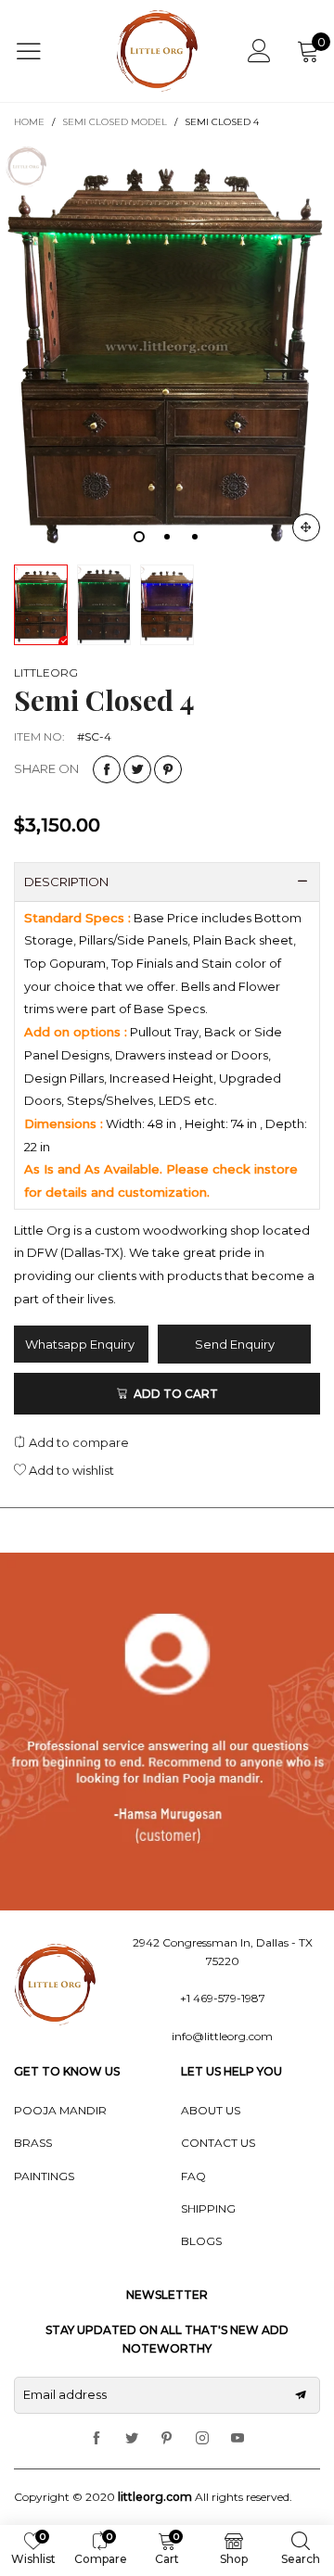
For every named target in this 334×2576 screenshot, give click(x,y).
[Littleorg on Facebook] (96, 2439)
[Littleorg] (158, 51)
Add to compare (77, 1442)
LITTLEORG (46, 673)
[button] (301, 2395)
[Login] (259, 51)
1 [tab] (139, 537)
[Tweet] (137, 769)
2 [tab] (167, 537)
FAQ (193, 2176)
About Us (211, 2110)
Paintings (44, 2176)
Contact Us (218, 2143)
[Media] (306, 527)
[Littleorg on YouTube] (238, 2439)
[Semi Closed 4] (167, 348)
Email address (65, 2394)
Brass (33, 2143)
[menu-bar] (40, 51)
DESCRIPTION (66, 882)
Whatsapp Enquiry (81, 1344)
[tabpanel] (167, 348)
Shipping (208, 2208)
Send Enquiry (235, 1344)
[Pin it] (168, 769)
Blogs (201, 2241)
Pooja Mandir (60, 2110)
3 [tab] (195, 537)
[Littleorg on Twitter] (132, 2439)
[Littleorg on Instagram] (202, 2439)
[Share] (107, 769)
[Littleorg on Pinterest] (167, 2439)
